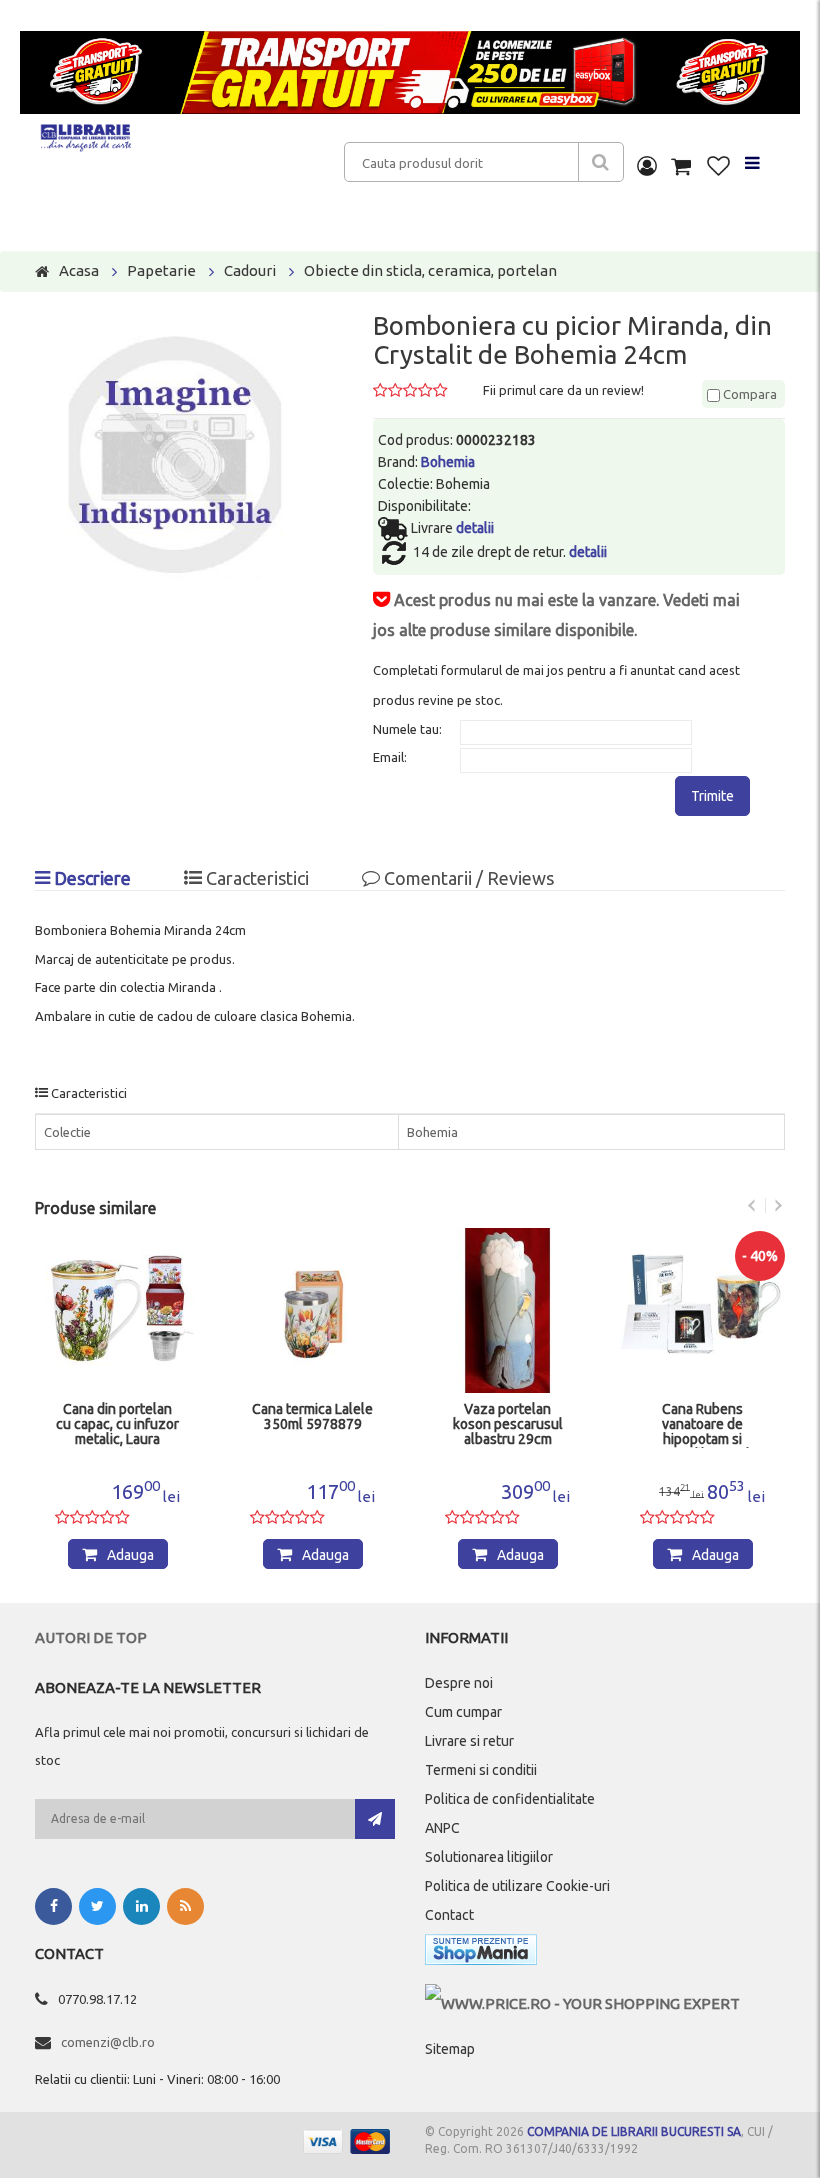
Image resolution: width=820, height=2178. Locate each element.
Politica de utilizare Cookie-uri (517, 1886)
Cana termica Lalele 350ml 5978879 (312, 1417)
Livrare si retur (469, 1741)
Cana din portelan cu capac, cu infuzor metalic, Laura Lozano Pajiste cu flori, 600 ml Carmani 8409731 (117, 1425)
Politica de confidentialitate (510, 1799)
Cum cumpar (463, 1712)
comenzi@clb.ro (108, 2042)
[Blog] (185, 1906)
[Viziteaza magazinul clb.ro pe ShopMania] (481, 1953)
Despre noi (459, 1683)
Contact (449, 1915)
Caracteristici (255, 878)
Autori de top (91, 1637)
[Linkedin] (141, 1906)
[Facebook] (53, 1906)
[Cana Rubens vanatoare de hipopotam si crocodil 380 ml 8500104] (702, 1310)
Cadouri (250, 270)
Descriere (90, 878)
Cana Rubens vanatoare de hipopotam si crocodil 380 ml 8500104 (702, 1425)
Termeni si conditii (481, 1770)
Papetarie (161, 270)
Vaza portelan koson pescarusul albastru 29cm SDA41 (508, 1425)
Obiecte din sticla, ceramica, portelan (430, 270)
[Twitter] (97, 1906)
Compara (748, 394)
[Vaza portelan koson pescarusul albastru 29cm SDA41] (507, 1310)
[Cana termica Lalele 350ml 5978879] (312, 1310)
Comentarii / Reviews (467, 878)
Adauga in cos (127, 1558)
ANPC (442, 1828)
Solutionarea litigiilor (489, 1857)
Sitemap (450, 2049)
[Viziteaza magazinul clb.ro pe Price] (582, 2003)
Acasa (79, 270)
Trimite (712, 796)
